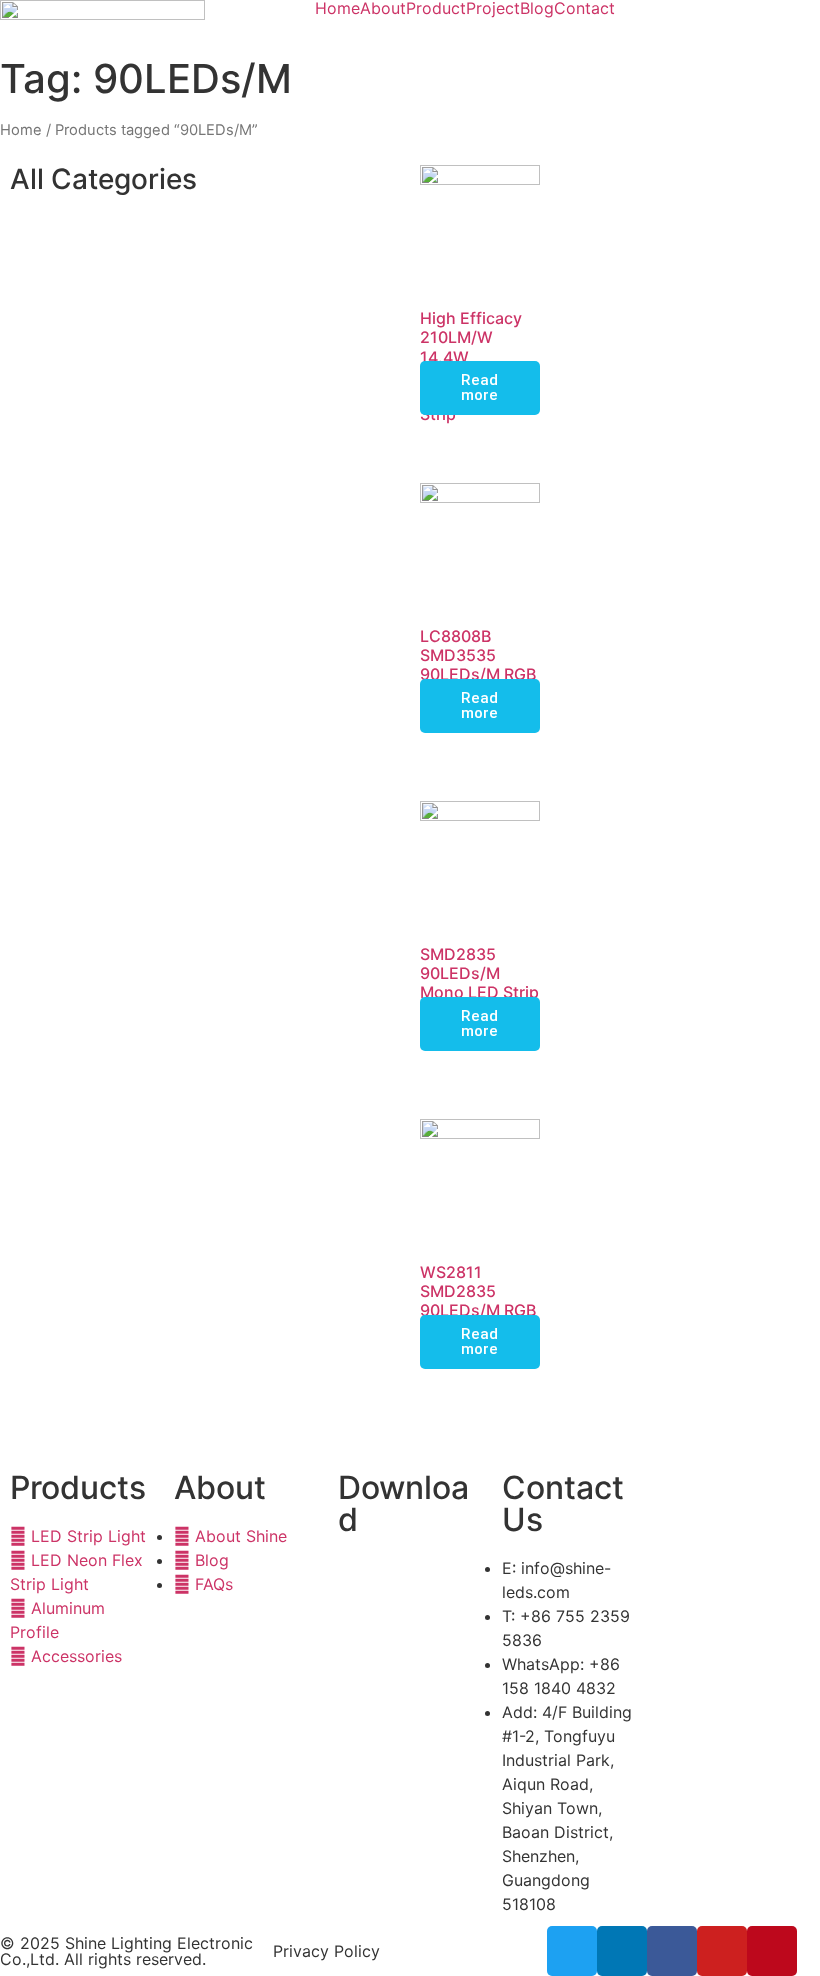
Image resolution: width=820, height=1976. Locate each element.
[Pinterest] (772, 1951)
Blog (537, 8)
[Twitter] (572, 1951)
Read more (479, 387)
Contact (584, 8)
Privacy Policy (326, 1951)
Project (493, 8)
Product (436, 8)
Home (337, 8)
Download (403, 1503)
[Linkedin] (622, 1951)
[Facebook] (672, 1951)
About (383, 8)
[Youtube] (722, 1951)
